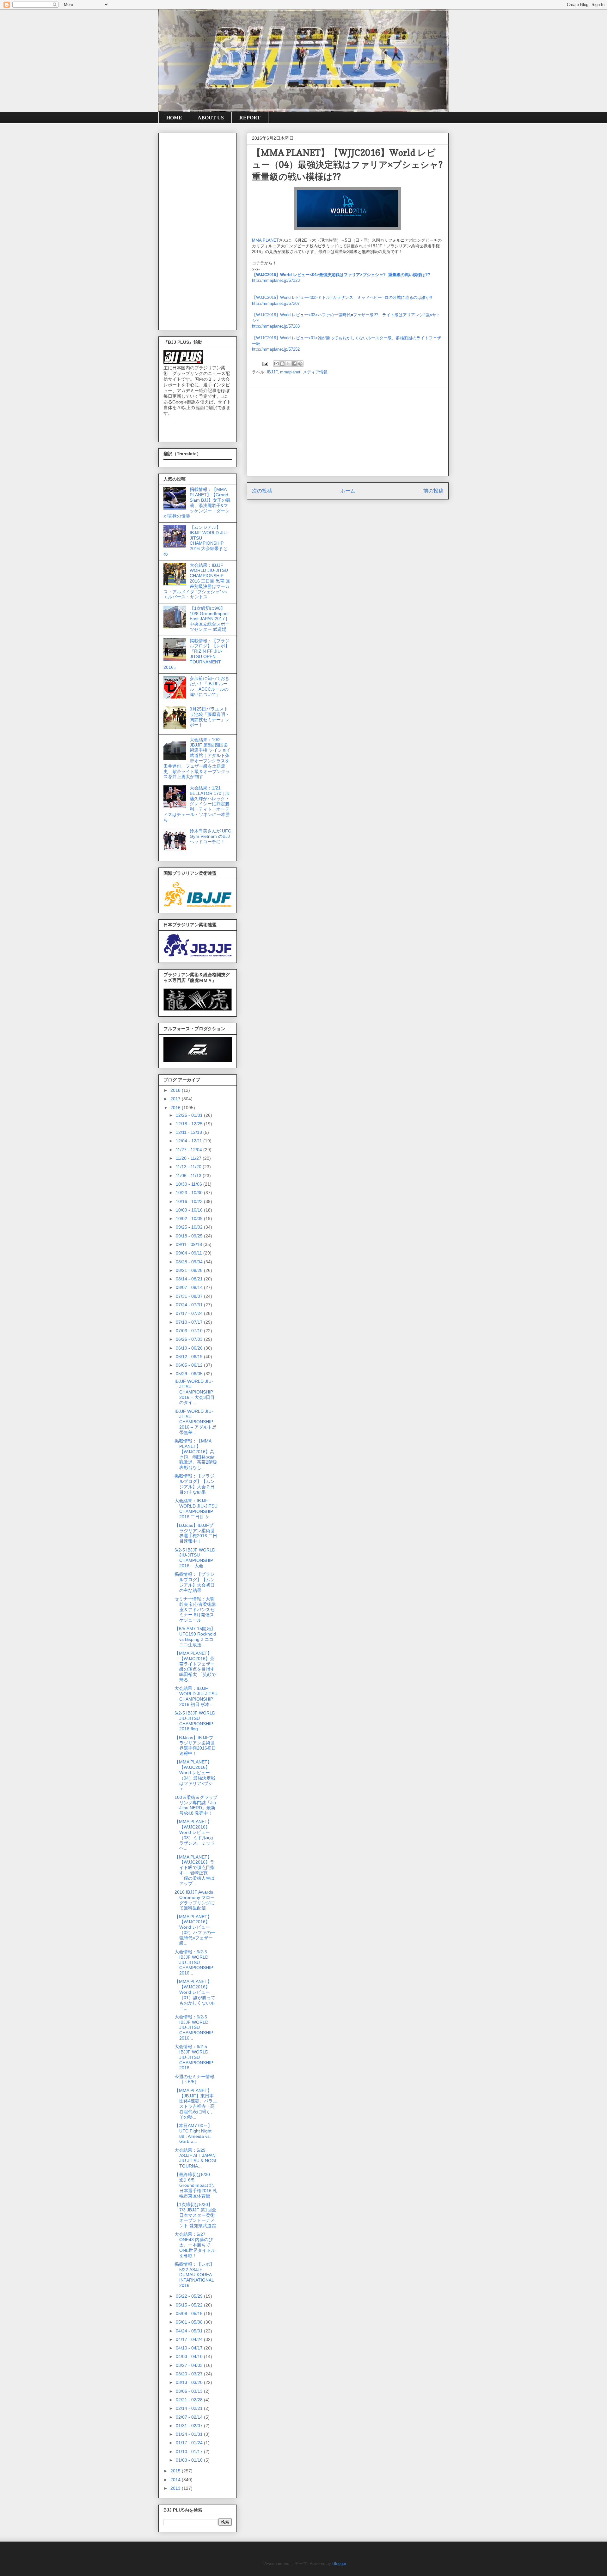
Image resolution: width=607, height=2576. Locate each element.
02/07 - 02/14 (190, 2417)
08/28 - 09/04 (190, 1262)
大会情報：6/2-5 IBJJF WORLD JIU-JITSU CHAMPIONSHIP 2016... (194, 1962)
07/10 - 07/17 (190, 1322)
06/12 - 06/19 (190, 1357)
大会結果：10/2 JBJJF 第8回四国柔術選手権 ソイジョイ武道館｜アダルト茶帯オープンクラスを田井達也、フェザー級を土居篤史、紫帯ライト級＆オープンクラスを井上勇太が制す (197, 758)
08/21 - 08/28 (190, 1270)
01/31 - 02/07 (190, 2426)
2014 (176, 2480)
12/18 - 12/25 (190, 1124)
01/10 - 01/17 (190, 2452)
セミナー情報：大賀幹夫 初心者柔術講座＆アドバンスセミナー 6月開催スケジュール (195, 1609)
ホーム (348, 491)
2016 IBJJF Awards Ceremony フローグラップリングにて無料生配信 (195, 1900)
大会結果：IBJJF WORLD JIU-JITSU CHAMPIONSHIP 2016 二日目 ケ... (196, 1509)
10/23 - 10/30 (190, 1193)
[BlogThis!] (282, 364)
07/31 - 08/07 (190, 1296)
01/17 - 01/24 (190, 2443)
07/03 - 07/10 (190, 1331)
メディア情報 (315, 372)
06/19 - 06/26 (190, 1348)
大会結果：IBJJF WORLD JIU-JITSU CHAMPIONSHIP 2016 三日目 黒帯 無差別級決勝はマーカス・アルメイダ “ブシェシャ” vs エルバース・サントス (197, 581)
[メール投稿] (265, 363)
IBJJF (272, 372)
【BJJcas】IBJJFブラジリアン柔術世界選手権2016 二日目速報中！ (196, 1533)
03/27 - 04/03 (190, 2365)
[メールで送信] (276, 364)
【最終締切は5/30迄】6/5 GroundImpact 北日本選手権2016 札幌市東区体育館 (196, 2185)
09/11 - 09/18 (190, 1244)
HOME (174, 118)
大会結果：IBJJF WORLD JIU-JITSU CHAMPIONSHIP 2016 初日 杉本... (196, 1696)
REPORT (250, 118)
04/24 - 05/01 (190, 2331)
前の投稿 (433, 491)
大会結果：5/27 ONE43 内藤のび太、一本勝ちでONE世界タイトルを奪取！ (195, 2245)
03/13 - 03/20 (190, 2382)
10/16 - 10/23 (190, 1201)
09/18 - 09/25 (190, 1236)
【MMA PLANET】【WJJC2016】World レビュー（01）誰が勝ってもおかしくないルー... (195, 1995)
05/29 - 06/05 (190, 1374)
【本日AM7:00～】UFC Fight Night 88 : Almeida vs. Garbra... (193, 2133)
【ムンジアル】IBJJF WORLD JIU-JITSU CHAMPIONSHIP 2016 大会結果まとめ (196, 541)
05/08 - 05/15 (190, 2313)
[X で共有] (288, 364)
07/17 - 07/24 (190, 1313)
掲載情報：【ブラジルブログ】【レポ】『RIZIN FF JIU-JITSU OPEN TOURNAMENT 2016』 (196, 654)
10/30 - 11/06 (190, 1184)
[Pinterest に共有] (300, 364)
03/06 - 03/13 (190, 2391)
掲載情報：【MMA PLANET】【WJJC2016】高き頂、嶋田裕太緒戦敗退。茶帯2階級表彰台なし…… (196, 1454)
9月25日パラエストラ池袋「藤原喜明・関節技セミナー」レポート (210, 717)
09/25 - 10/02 (190, 1227)
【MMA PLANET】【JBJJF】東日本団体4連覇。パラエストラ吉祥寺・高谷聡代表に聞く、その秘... (196, 2104)
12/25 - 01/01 (190, 1115)
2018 (176, 1090)
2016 (176, 1108)
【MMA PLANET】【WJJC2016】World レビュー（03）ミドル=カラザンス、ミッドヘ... (195, 1835)
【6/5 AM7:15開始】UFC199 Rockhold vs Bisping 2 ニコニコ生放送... (195, 1636)
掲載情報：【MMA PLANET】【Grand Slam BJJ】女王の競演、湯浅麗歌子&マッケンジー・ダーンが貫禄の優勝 (197, 503)
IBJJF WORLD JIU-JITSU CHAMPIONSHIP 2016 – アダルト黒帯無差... (196, 1422)
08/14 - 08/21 (190, 1279)
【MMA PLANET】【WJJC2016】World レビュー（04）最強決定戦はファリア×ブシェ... (195, 1775)
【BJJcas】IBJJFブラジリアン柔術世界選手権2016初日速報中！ (195, 1745)
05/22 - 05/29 (190, 2296)
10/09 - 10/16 (190, 1210)
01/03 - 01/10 (190, 2460)
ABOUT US (211, 118)
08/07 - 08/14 (190, 1287)
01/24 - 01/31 (190, 2434)
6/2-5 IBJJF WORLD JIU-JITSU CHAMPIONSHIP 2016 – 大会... (195, 1558)
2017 (176, 1099)
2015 (176, 2471)
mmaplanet (290, 372)
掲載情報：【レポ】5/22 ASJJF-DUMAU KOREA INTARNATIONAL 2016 (194, 2275)
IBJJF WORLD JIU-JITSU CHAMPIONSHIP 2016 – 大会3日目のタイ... (195, 1392)
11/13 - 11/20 (189, 1167)
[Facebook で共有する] (294, 364)
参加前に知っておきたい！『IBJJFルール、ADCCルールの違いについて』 (210, 686)
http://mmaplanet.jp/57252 (276, 349)
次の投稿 (262, 491)
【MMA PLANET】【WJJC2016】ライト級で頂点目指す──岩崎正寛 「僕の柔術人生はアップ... (195, 1870)
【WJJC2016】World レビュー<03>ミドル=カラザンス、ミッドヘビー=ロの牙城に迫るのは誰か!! (342, 297)
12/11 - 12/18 (190, 1132)
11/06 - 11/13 (189, 1176)
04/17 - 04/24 (190, 2339)
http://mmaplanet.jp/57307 (276, 303)
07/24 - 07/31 (190, 1305)
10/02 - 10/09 (190, 1218)
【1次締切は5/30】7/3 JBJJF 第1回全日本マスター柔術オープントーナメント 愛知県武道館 (195, 2215)
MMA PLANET (265, 240)
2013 (176, 2488)
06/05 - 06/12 (190, 1365)
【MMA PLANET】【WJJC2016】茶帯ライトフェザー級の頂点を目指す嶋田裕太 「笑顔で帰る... (195, 1666)
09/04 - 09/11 (190, 1253)
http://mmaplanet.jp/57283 (276, 326)
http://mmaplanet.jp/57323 (276, 280)
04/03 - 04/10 (190, 2356)
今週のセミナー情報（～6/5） (194, 2079)
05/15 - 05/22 (190, 2305)
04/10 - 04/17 (190, 2348)
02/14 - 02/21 (190, 2408)
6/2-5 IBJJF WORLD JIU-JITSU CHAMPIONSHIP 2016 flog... (195, 1721)
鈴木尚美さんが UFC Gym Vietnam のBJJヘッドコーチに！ (210, 836)
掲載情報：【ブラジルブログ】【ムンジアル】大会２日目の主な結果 (195, 1484)
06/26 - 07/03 (190, 1339)
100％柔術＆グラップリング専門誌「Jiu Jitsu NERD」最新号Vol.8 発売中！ (196, 1805)
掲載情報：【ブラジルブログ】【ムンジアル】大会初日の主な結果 (195, 1582)
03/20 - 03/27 (190, 2374)
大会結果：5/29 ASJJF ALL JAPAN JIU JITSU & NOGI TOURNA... (195, 2158)
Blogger (339, 2564)
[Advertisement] (348, 432)
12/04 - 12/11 (190, 1141)
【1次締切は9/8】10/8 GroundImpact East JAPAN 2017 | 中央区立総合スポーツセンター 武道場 (210, 619)
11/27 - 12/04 (190, 1150)
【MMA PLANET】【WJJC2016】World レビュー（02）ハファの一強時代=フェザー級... (195, 1930)
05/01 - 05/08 (190, 2322)
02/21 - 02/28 (190, 2400)
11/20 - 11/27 (189, 1158)
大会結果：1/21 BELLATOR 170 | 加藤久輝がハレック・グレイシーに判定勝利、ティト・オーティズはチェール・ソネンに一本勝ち (197, 804)
